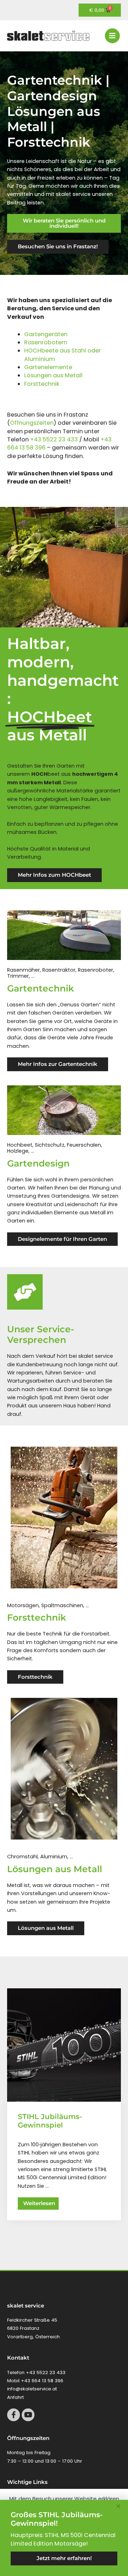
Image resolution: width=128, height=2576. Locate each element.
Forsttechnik (42, 384)
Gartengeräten (46, 334)
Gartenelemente (48, 367)
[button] (118, 2506)
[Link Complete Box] (64, 2104)
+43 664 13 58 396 (42, 2381)
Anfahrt (15, 2397)
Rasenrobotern (46, 342)
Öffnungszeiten (32, 423)
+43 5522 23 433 (54, 439)
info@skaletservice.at (32, 2389)
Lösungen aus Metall (53, 375)
